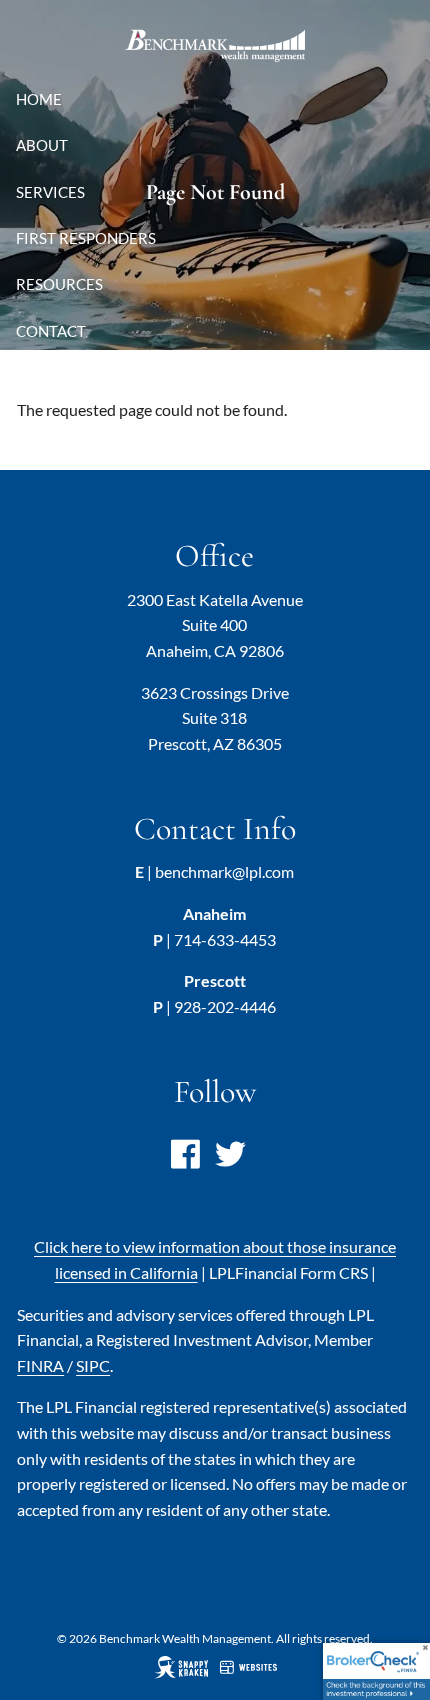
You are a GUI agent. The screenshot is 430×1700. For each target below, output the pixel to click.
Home (39, 99)
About (42, 145)
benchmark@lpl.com (224, 871)
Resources (59, 284)
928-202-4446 (225, 1006)
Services (50, 192)
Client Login (66, 377)
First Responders (86, 238)
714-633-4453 (225, 939)
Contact (51, 331)
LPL (288, 1272)
